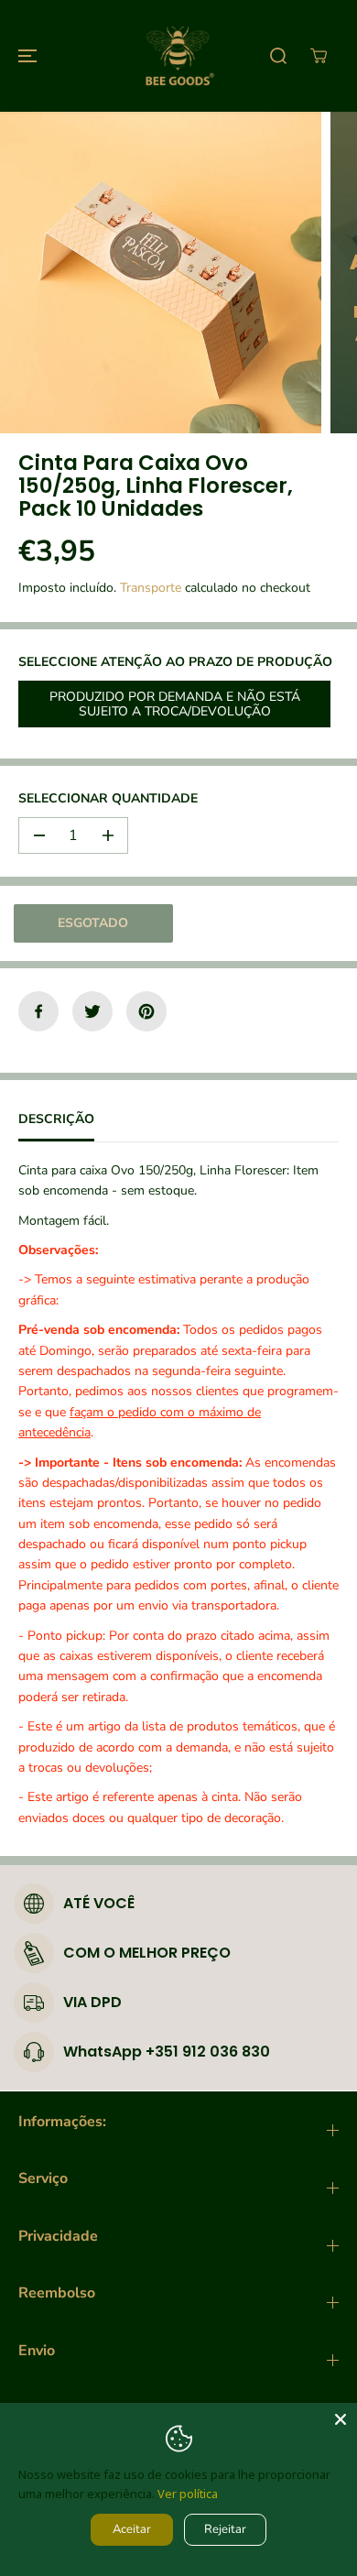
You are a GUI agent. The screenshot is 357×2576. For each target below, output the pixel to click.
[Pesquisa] (278, 56)
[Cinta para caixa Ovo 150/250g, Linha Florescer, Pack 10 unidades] (161, 273)
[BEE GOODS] (178, 56)
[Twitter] (92, 1011)
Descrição (56, 1119)
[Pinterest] (146, 1011)
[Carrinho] (319, 56)
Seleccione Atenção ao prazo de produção (175, 662)
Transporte (151, 588)
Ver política (188, 2494)
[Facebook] (38, 1011)
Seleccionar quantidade (108, 798)
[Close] (341, 2419)
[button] (25, 56)
